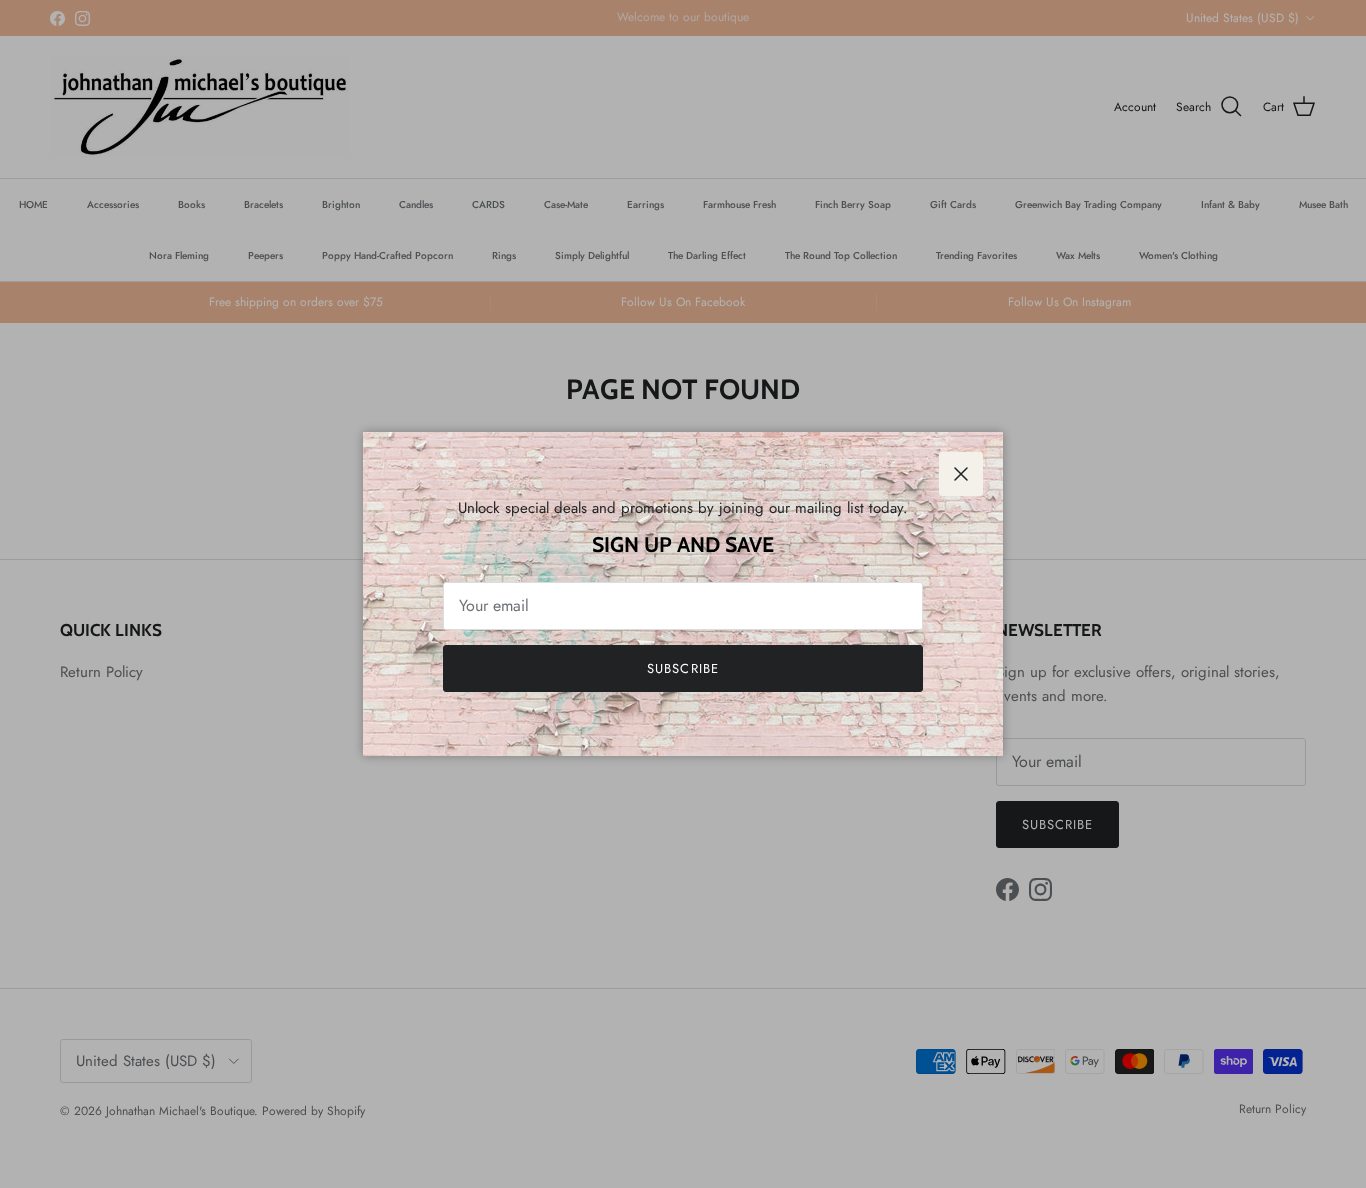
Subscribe (682, 668)
